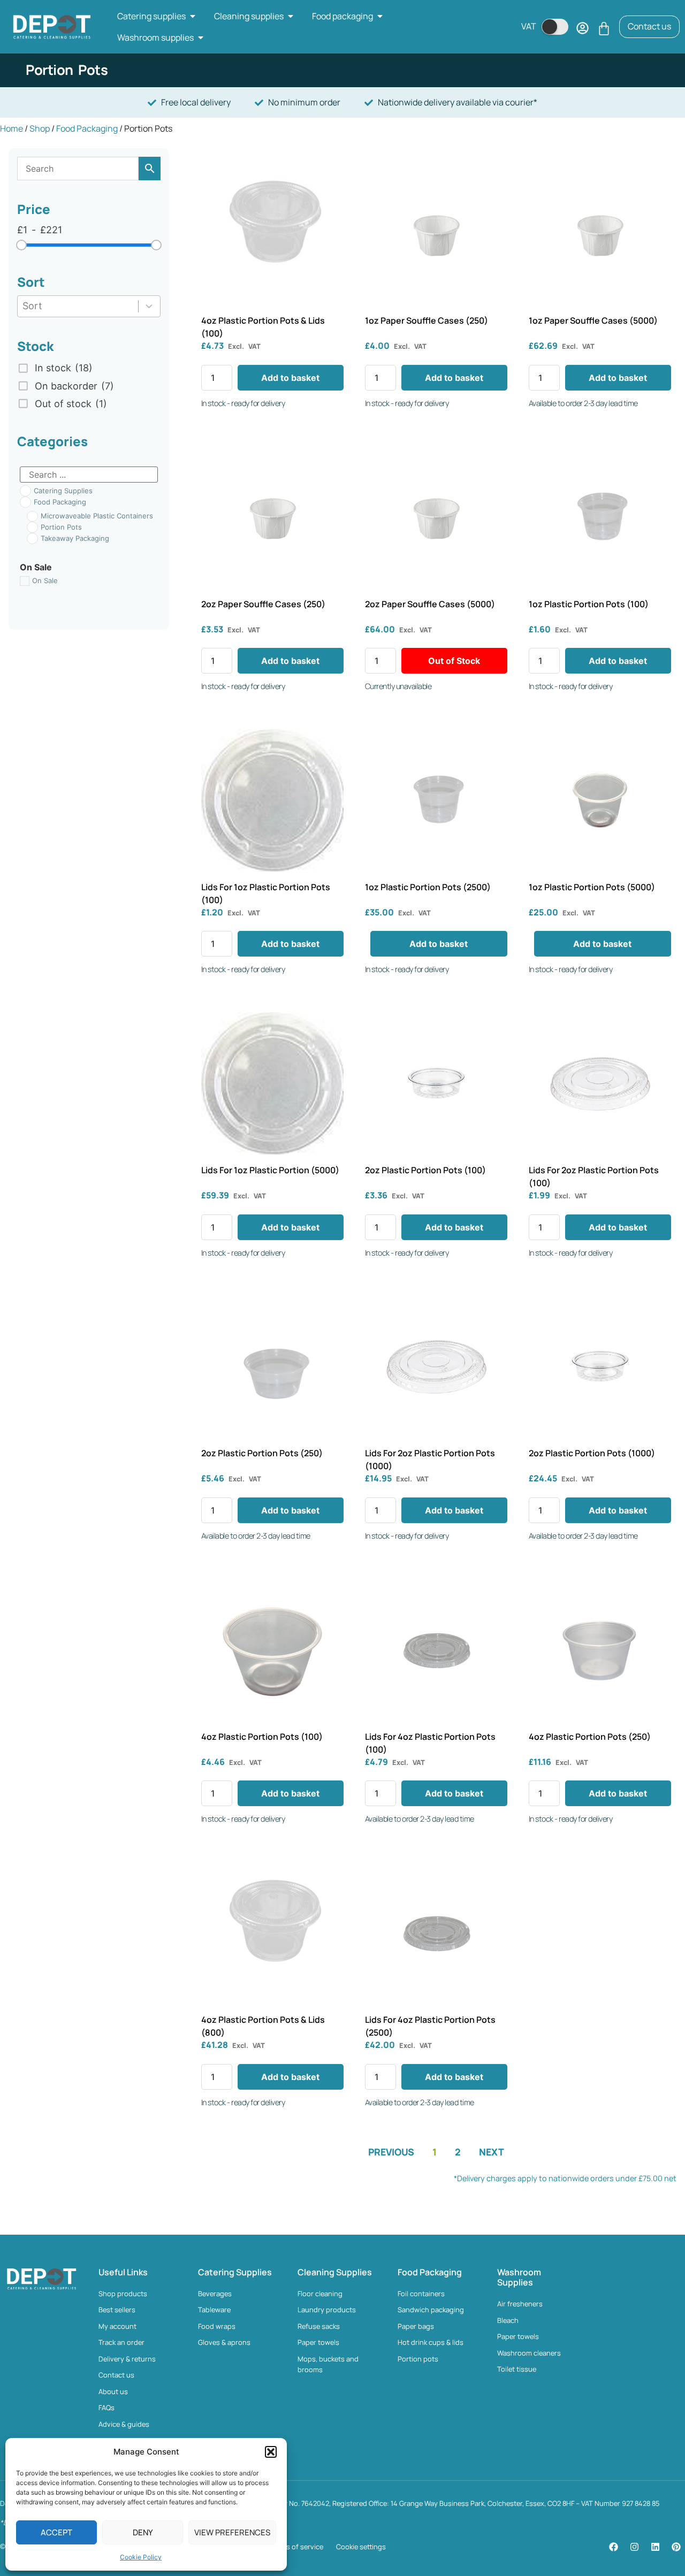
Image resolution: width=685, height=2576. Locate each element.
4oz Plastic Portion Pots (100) (262, 1737)
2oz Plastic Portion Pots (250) (262, 1453)
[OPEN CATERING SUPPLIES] (193, 16)
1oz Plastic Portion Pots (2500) (428, 887)
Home (12, 128)
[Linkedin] (655, 2547)
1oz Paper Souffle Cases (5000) (593, 320)
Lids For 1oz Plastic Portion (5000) (270, 1170)
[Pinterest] (676, 2547)
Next (492, 2152)
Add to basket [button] (290, 378)
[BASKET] (604, 29)
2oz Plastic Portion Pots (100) (425, 1170)
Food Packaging (87, 128)
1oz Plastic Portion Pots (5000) (592, 887)
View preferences (232, 2532)
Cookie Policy (141, 2557)
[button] (271, 2452)
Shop (40, 128)
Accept (56, 2532)
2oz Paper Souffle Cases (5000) (430, 604)
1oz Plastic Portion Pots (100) (589, 604)
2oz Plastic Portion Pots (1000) (592, 1453)
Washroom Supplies (519, 2277)
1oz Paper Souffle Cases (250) (427, 320)
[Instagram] (634, 2547)
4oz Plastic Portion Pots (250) (590, 1737)
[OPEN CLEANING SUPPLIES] (291, 16)
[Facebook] (613, 2547)
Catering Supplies (235, 2272)
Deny (143, 2532)
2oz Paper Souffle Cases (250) (263, 604)
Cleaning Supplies (335, 2272)
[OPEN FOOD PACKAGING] (380, 16)
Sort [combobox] (32, 306)
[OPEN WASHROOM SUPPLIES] (201, 37)
